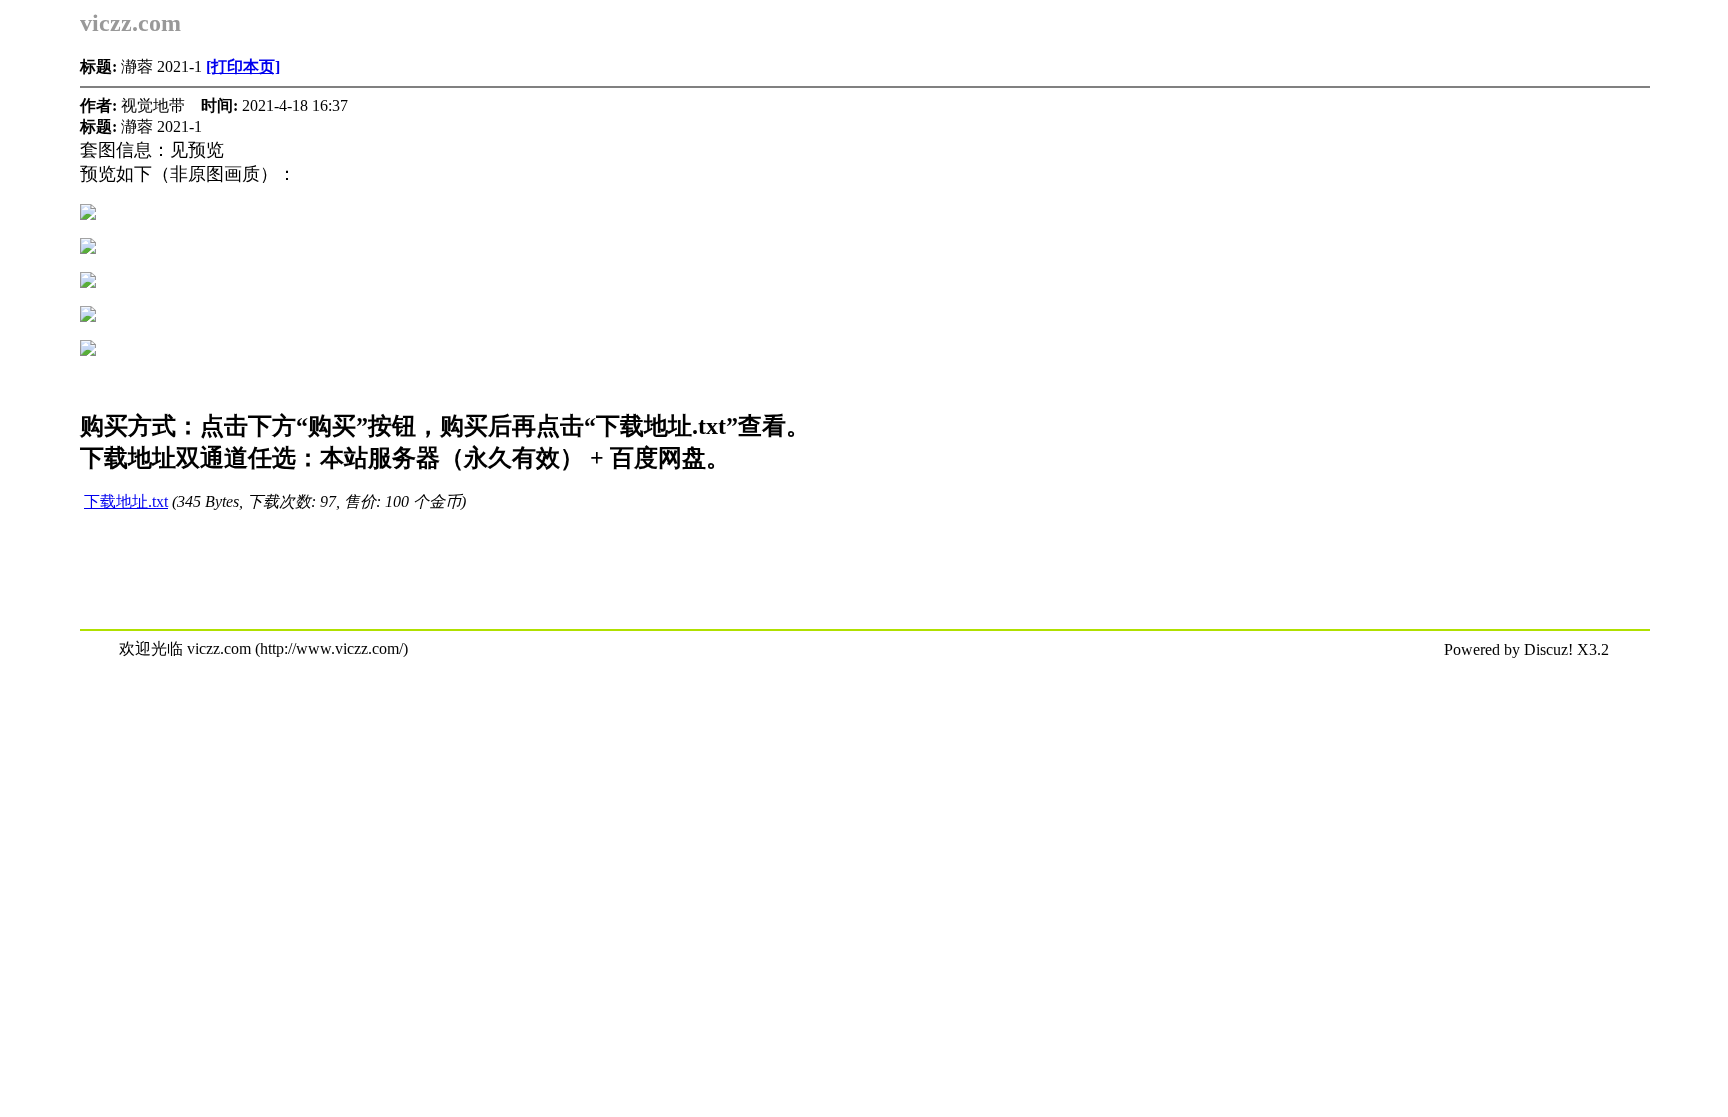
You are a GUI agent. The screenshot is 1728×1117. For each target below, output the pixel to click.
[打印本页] (243, 66)
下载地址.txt (126, 501)
